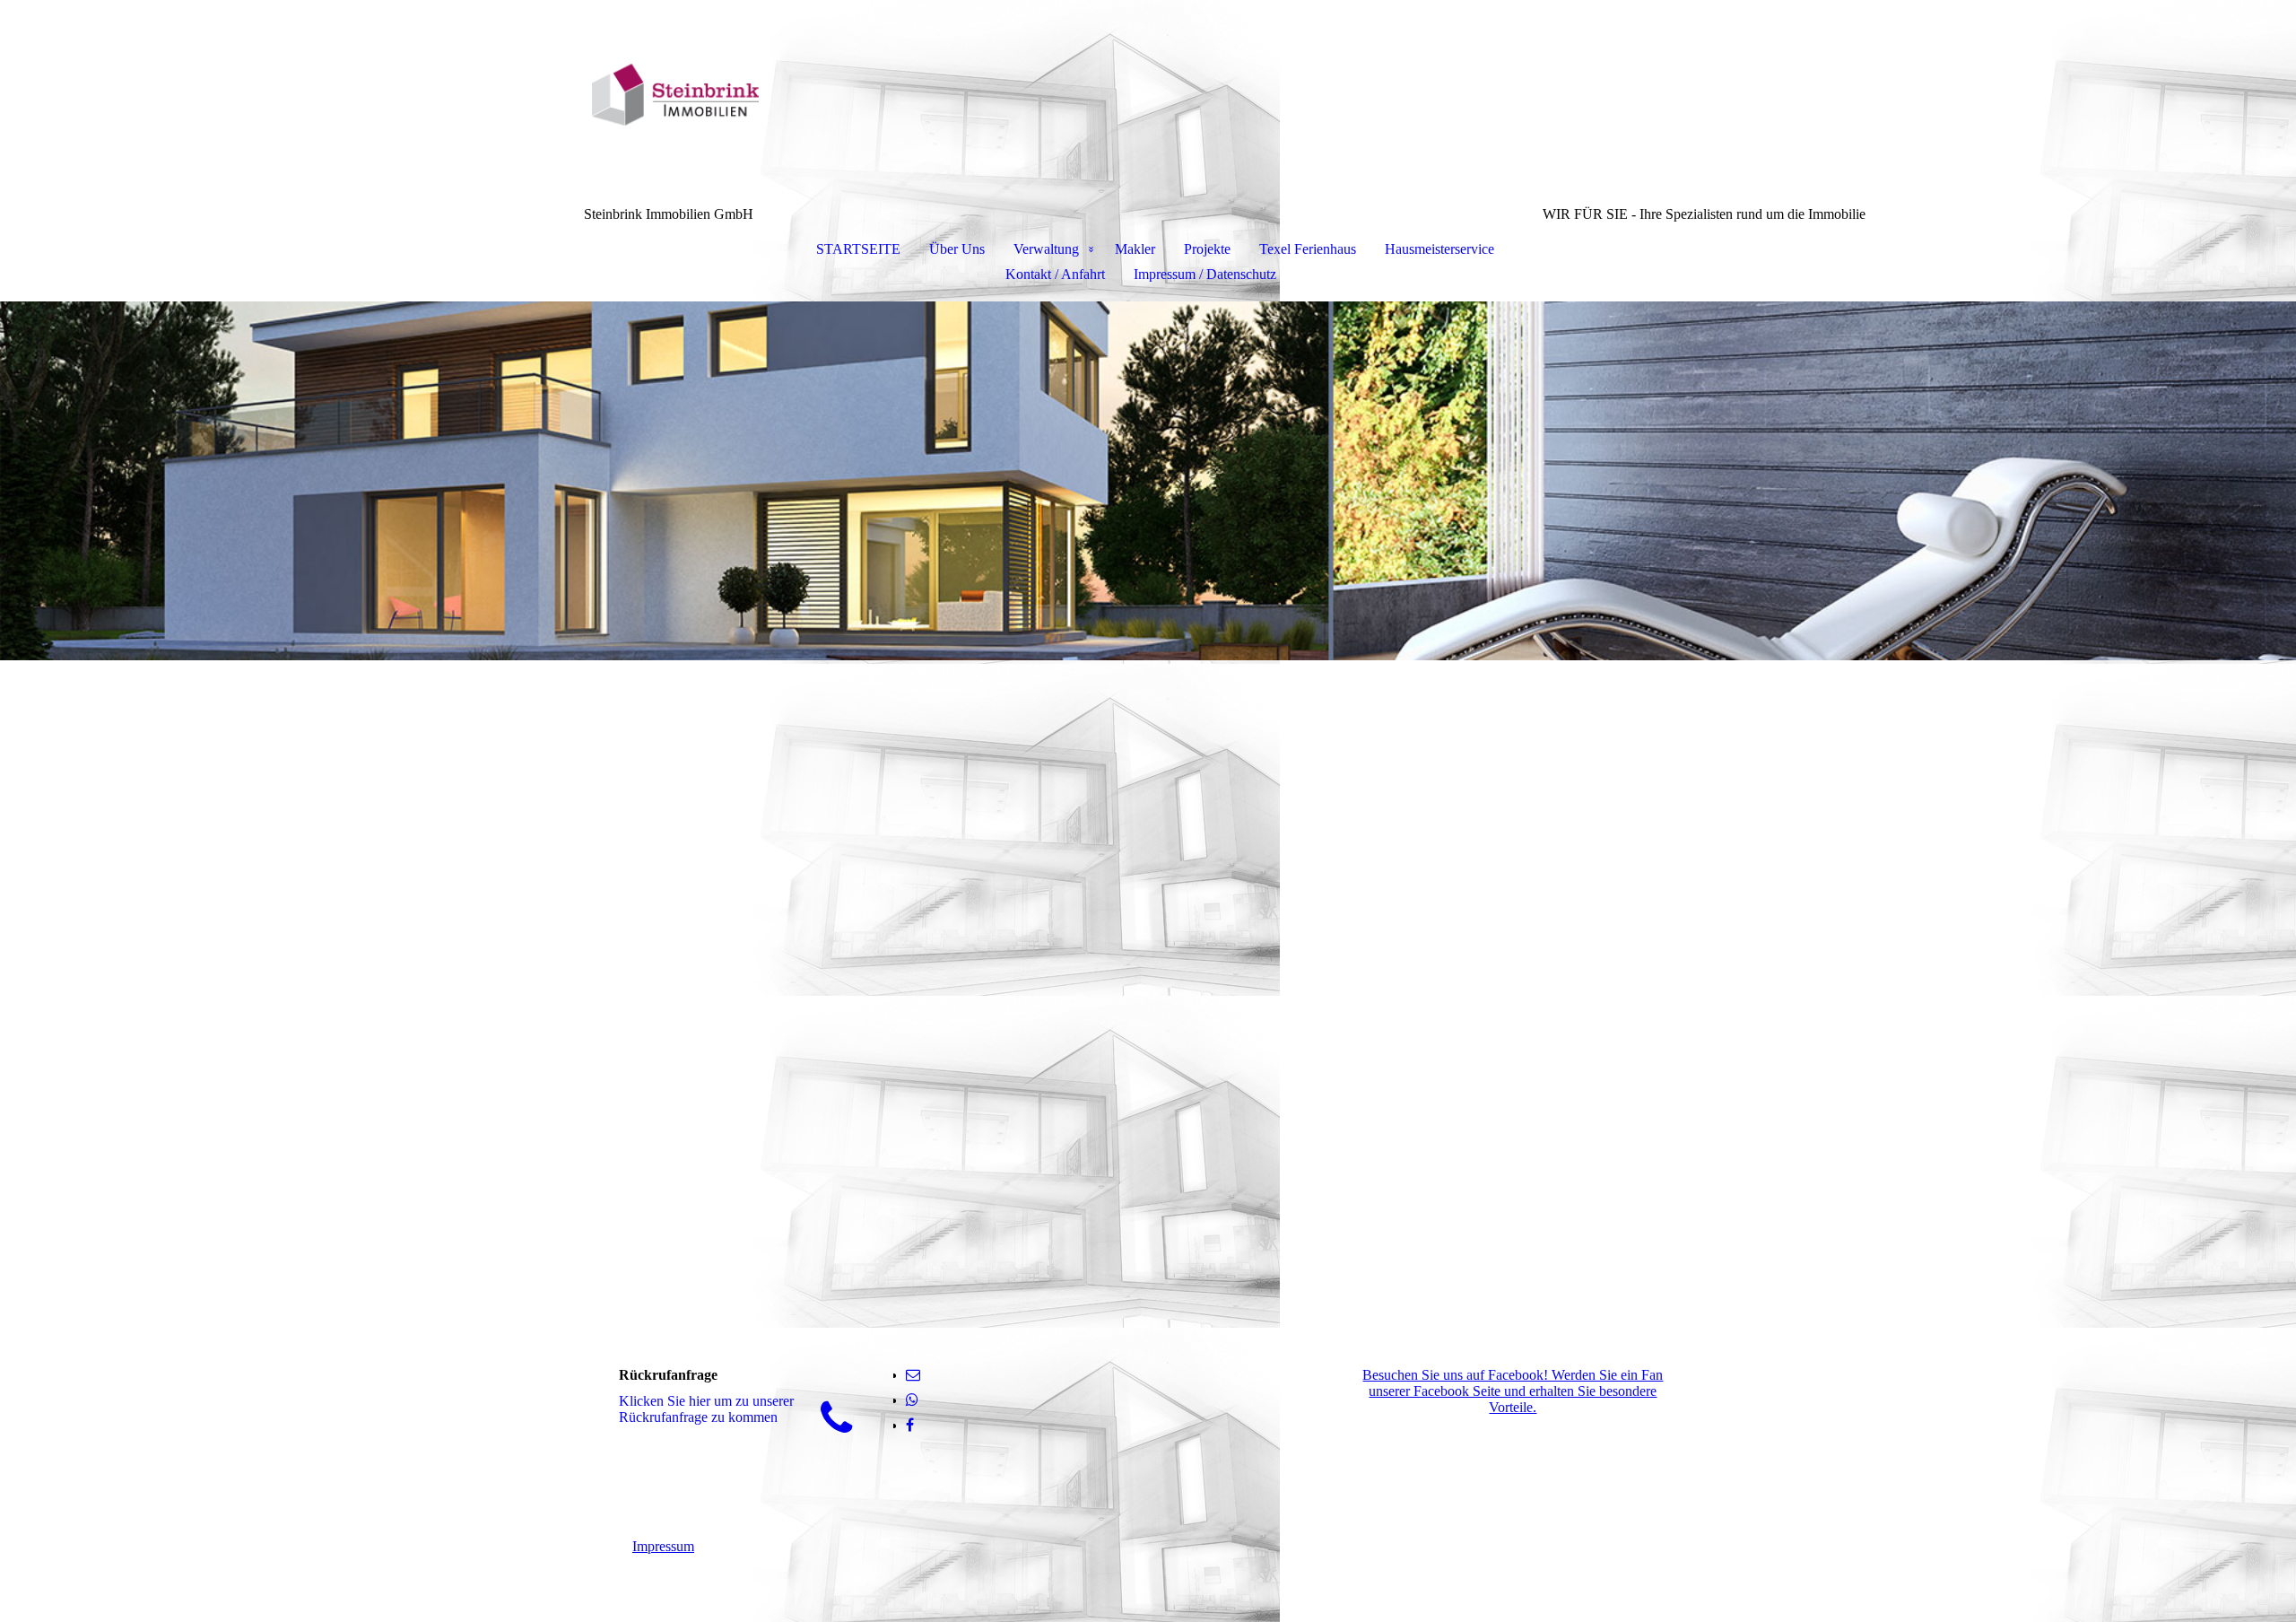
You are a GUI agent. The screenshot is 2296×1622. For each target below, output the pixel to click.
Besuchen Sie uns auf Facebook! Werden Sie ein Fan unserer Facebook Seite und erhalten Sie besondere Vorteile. (1513, 1391)
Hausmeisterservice (1439, 249)
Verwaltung (1046, 249)
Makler (1135, 249)
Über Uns (957, 249)
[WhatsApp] (912, 1400)
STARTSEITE (858, 249)
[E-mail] (913, 1375)
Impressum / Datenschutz (1205, 274)
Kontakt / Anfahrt (1055, 274)
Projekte (1207, 249)
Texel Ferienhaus (1308, 249)
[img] (1148, 95)
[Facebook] (910, 1425)
